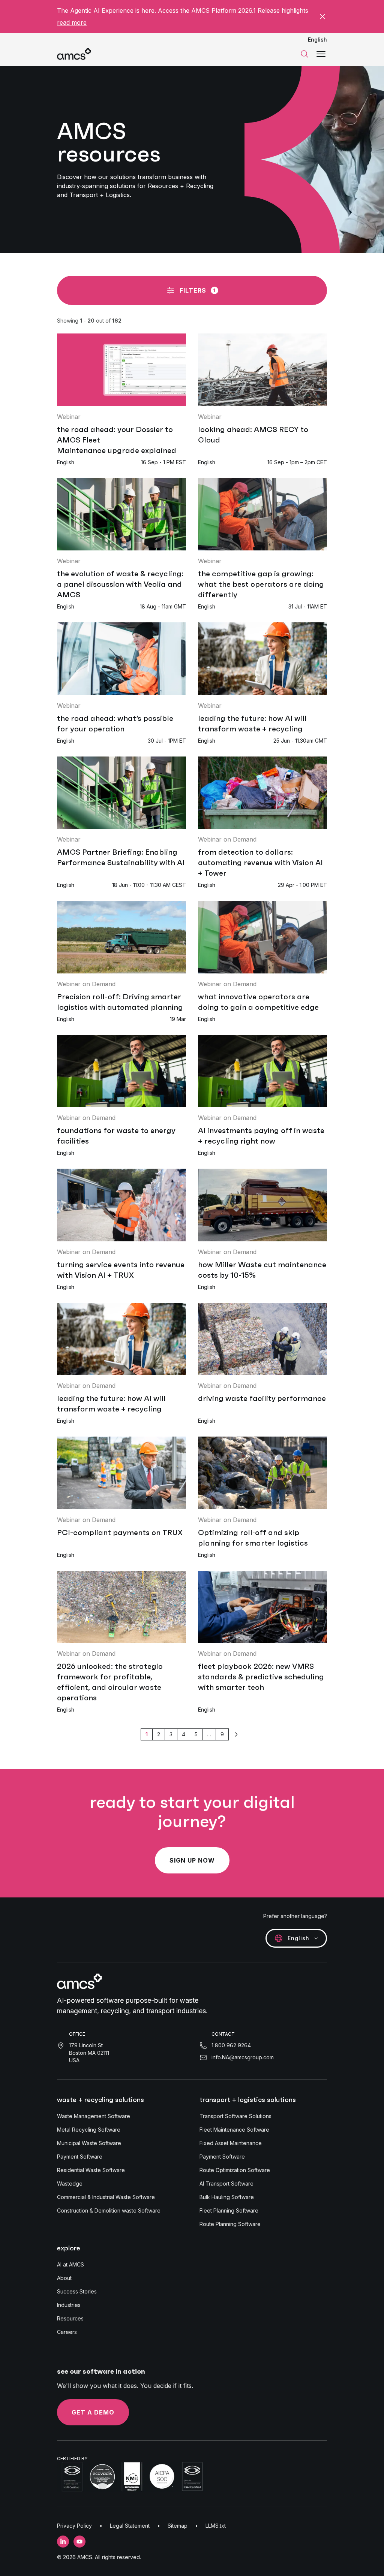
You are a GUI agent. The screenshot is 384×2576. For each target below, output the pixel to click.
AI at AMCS (70, 2264)
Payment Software (80, 2157)
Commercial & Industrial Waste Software (106, 2197)
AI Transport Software (226, 2184)
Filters (198, 290)
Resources (70, 2318)
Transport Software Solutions (235, 2116)
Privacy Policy (74, 2526)
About (64, 2278)
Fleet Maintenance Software (234, 2130)
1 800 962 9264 (231, 2045)
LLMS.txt (216, 2526)
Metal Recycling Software (89, 2130)
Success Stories (77, 2291)
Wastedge (70, 2184)
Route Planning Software (230, 2224)
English (317, 40)
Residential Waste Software (91, 2170)
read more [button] (72, 22)
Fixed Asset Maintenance (231, 2143)
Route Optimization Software (235, 2170)
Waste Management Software (94, 2116)
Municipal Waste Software (89, 2143)
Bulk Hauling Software (227, 2197)
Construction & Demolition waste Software (109, 2210)
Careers (67, 2332)
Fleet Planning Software (229, 2210)
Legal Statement (130, 2526)
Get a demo (93, 2412)
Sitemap (178, 2526)
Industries (69, 2305)
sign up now (192, 1860)
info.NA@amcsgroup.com (243, 2057)
